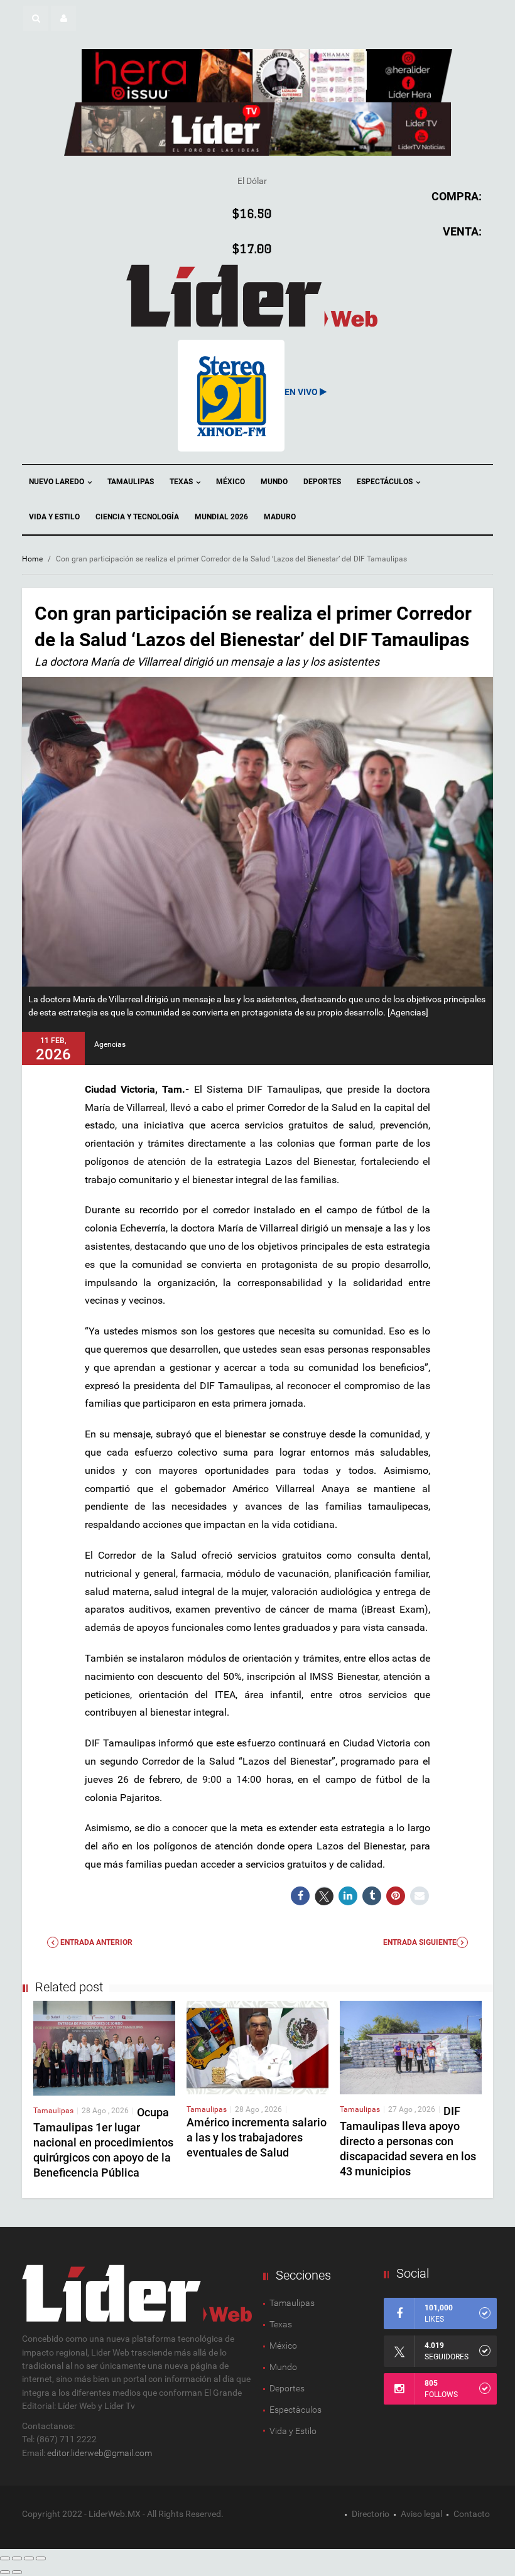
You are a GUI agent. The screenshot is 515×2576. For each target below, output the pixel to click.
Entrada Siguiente (420, 1942)
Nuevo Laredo (57, 482)
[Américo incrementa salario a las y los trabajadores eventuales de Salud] (257, 2047)
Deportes (322, 482)
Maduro (280, 517)
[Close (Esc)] (5, 2558)
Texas (182, 482)
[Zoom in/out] (41, 2558)
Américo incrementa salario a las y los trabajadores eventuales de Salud (257, 2137)
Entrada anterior (95, 1942)
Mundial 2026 (221, 517)
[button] (36, 18)
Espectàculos (295, 2410)
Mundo (274, 482)
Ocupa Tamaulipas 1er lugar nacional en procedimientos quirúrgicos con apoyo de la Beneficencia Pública (103, 2142)
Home (32, 559)
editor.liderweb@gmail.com (100, 2453)
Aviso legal (421, 2514)
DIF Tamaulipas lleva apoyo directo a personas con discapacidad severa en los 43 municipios (408, 2141)
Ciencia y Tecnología (137, 517)
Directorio (371, 2514)
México (230, 482)
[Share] (17, 2558)
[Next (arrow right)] (17, 2572)
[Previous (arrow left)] (5, 2572)
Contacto (472, 2514)
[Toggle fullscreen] (29, 2558)
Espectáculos (386, 482)
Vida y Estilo (54, 517)
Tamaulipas (131, 482)
